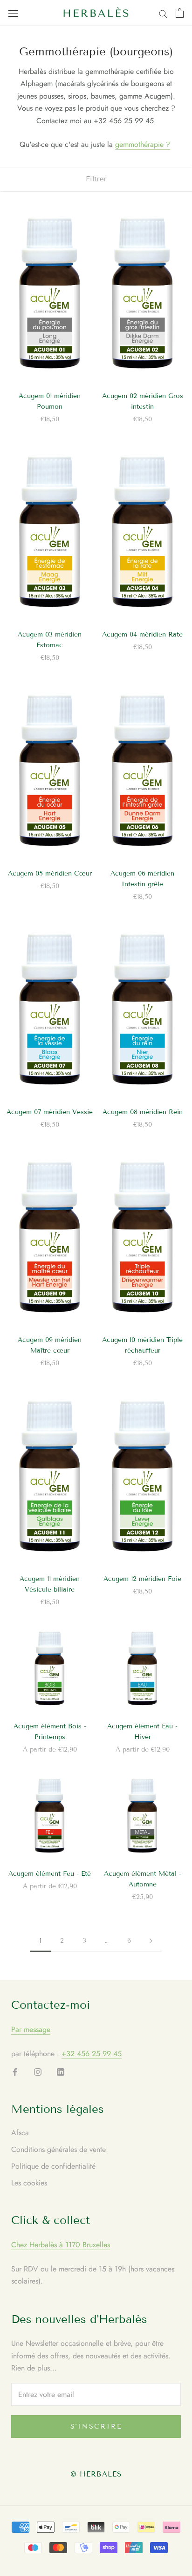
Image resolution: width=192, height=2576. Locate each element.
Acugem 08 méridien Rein (143, 1112)
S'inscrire (96, 2427)
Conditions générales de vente (58, 2149)
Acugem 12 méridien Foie (142, 1579)
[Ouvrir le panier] (180, 13)
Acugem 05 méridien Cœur (50, 873)
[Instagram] (38, 2071)
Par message (31, 2029)
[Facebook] (15, 2071)
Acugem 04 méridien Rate (142, 634)
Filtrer (96, 179)
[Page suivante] (151, 1941)
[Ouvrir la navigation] (13, 13)
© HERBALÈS (96, 2474)
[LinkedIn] (61, 2071)
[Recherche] (163, 13)
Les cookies (29, 2183)
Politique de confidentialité (53, 2166)
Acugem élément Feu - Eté (50, 1874)
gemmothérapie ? (143, 144)
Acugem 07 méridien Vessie (50, 1112)
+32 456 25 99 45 (92, 2054)
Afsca (20, 2133)
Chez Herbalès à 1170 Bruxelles (61, 2245)
